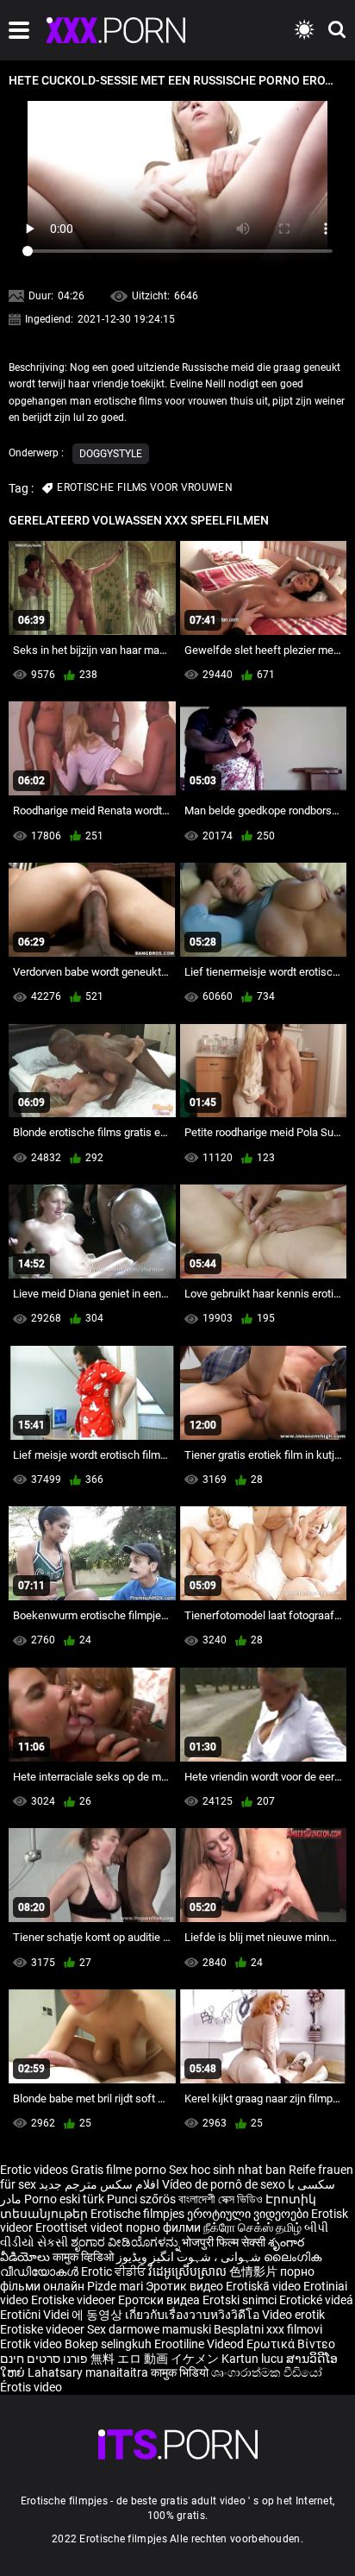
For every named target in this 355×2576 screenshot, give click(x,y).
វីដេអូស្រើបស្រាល (189, 2271)
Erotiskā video (265, 2286)
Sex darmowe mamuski (149, 2329)
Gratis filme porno (118, 2170)
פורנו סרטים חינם (44, 2359)
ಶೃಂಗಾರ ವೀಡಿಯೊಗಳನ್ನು (126, 2242)
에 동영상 (98, 2315)
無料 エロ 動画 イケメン (155, 2359)
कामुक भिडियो (181, 2372)
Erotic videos (35, 2170)
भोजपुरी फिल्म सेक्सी (224, 2242)
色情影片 (255, 2271)
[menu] (19, 30)
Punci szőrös (141, 2199)
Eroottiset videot (81, 2227)
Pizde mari (115, 2286)
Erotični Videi (36, 2315)
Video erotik (293, 2315)
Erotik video (32, 2344)
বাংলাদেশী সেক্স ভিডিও (221, 2199)
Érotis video (31, 2387)
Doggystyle (111, 454)
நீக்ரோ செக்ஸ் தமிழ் (252, 2227)
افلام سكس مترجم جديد (99, 2184)
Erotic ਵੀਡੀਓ (115, 2271)
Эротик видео (186, 2286)
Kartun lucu (254, 2359)
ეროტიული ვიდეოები (249, 2214)
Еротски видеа (160, 2300)
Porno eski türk (64, 2199)
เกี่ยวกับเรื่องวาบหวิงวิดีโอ (193, 2315)
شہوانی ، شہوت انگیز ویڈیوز (190, 2257)
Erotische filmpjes (137, 2214)
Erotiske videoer (75, 2300)
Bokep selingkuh (108, 2344)
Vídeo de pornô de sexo (224, 2184)
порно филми (163, 2227)
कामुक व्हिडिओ (84, 2257)
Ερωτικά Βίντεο (291, 2344)
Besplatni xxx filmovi (268, 2329)
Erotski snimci (241, 2300)
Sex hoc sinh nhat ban (227, 2170)
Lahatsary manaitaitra (89, 2372)
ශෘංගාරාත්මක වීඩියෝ (267, 2372)
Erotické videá (316, 2300)
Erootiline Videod (200, 2344)
